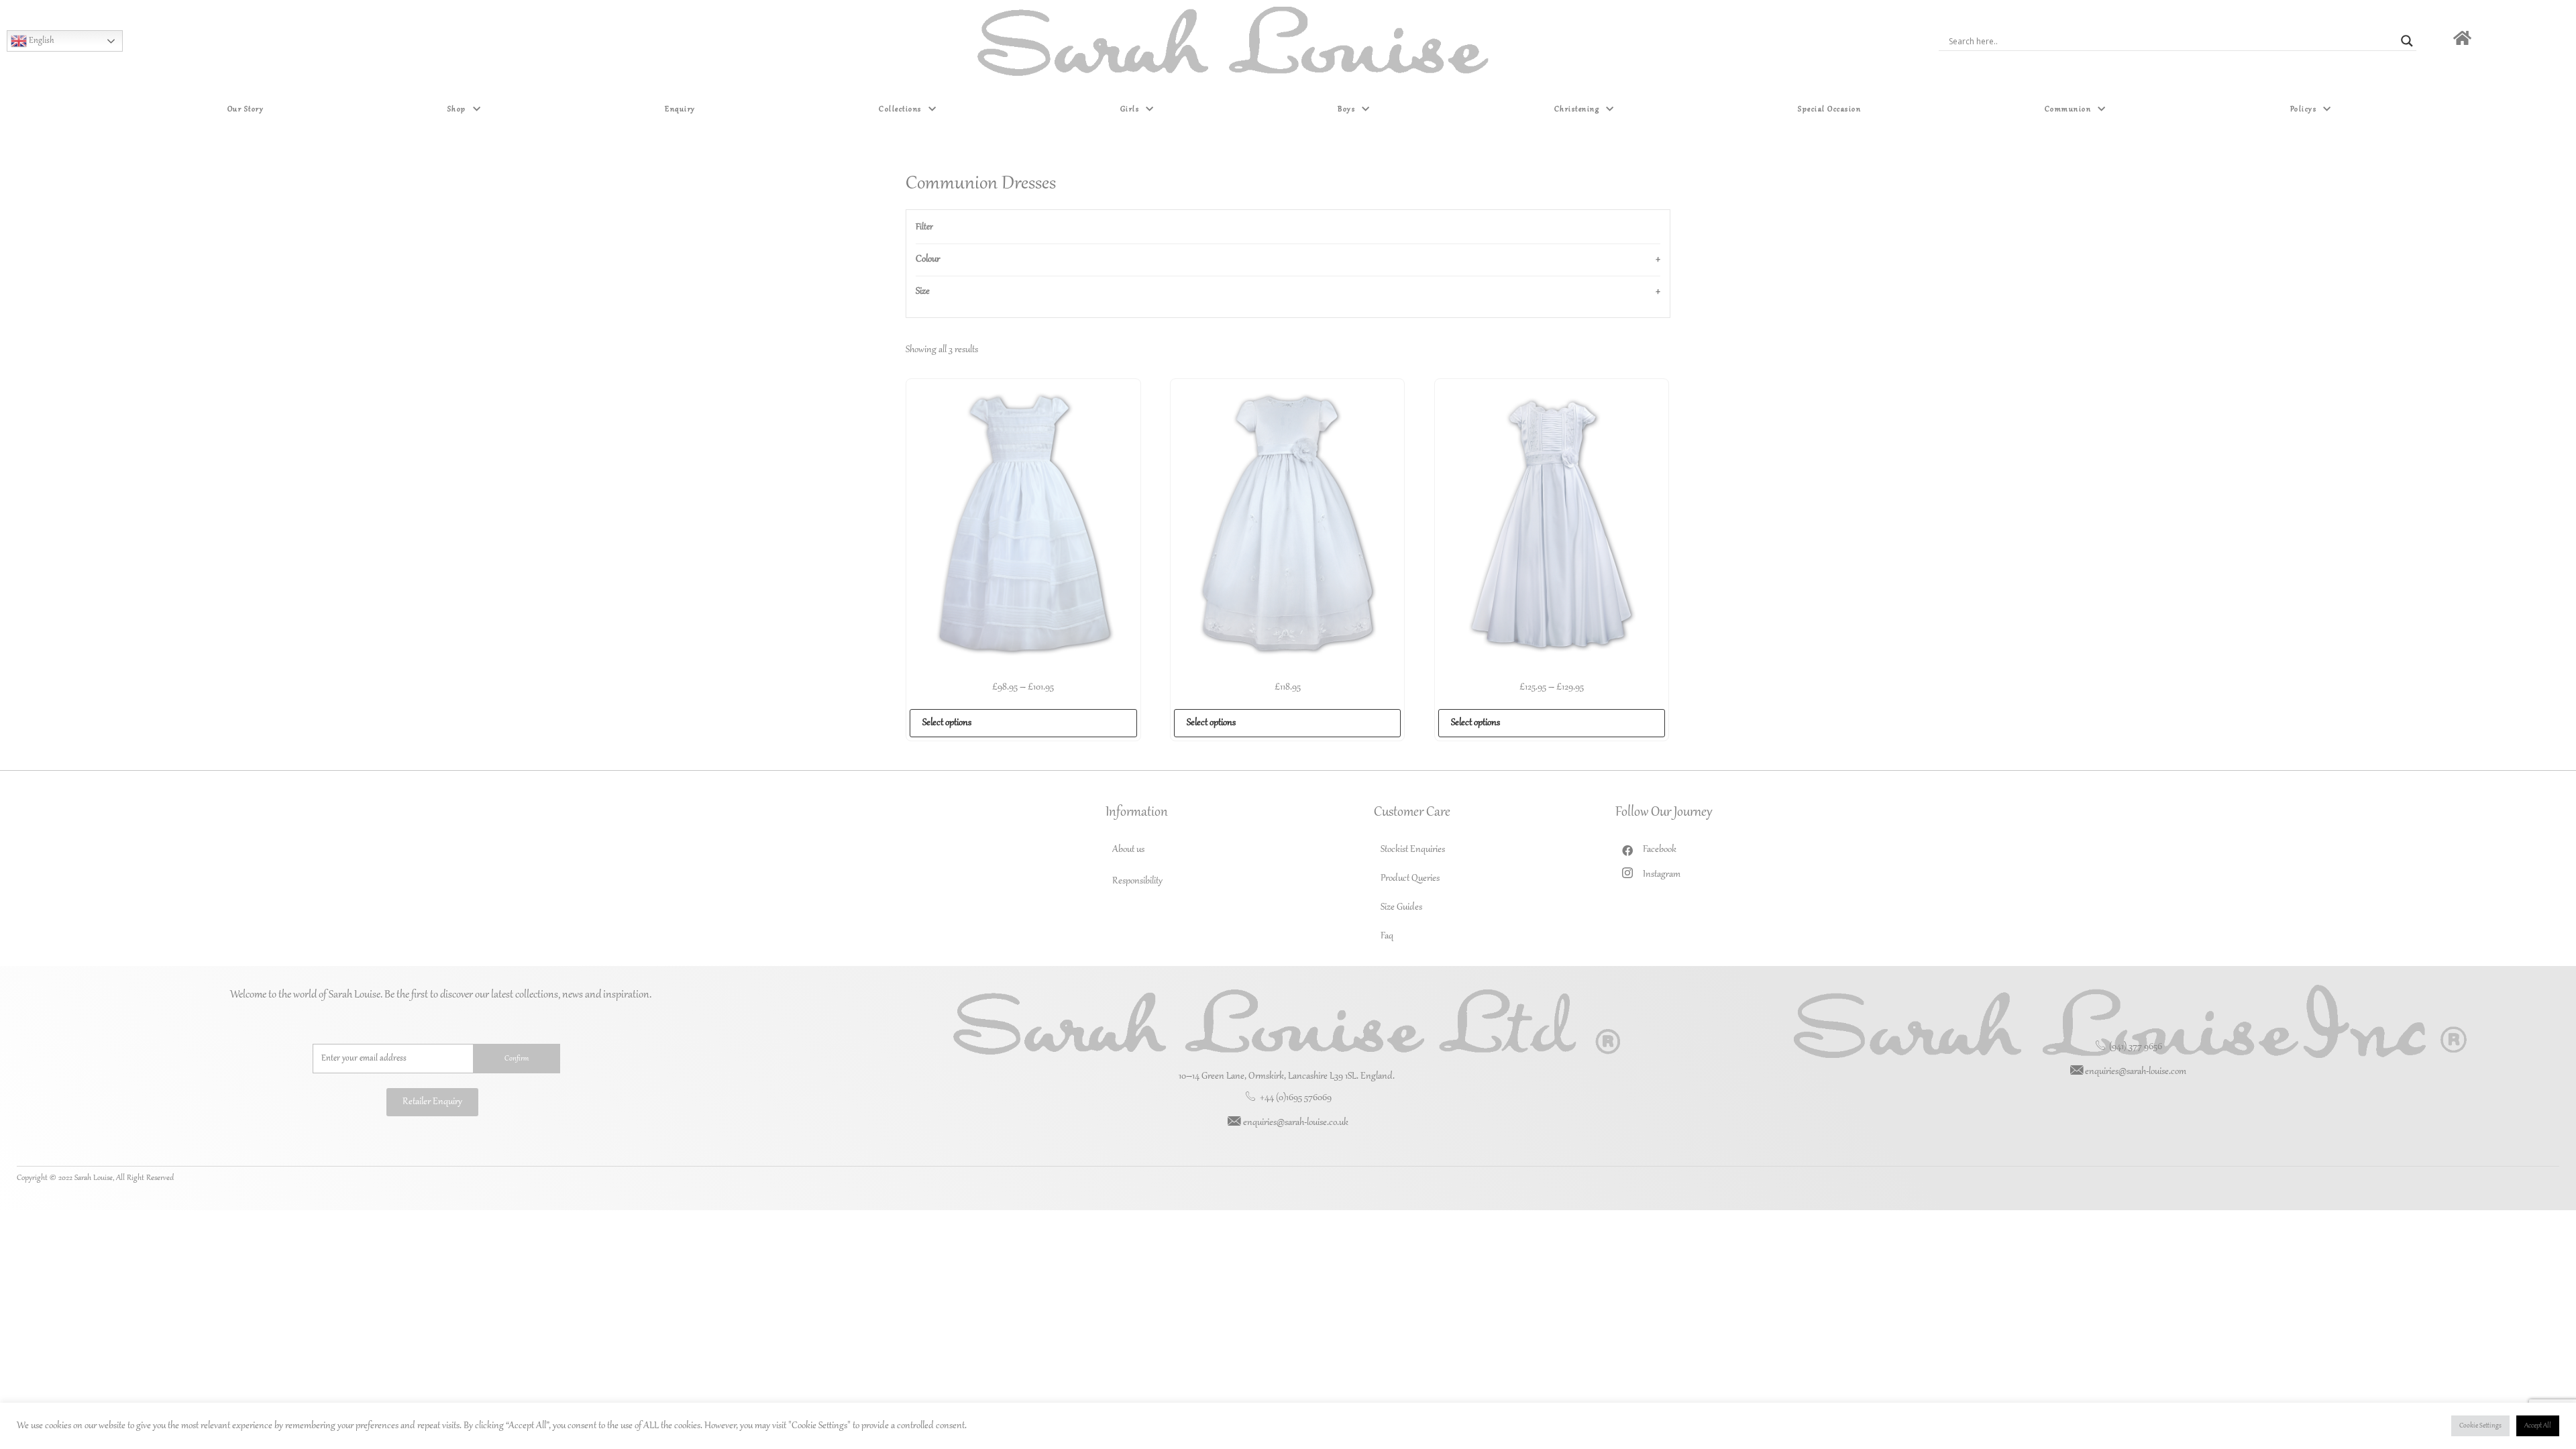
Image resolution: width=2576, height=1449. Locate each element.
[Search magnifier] (2407, 41)
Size (923, 292)
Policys (2304, 109)
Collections (900, 109)
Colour (928, 260)
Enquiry (680, 109)
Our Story (246, 109)
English (41, 41)
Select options (947, 723)
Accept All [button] (2538, 1426)
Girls (1130, 109)
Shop (457, 109)
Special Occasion (1829, 109)
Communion (2068, 109)
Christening (1577, 109)
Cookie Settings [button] (2480, 1426)
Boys (1346, 109)
